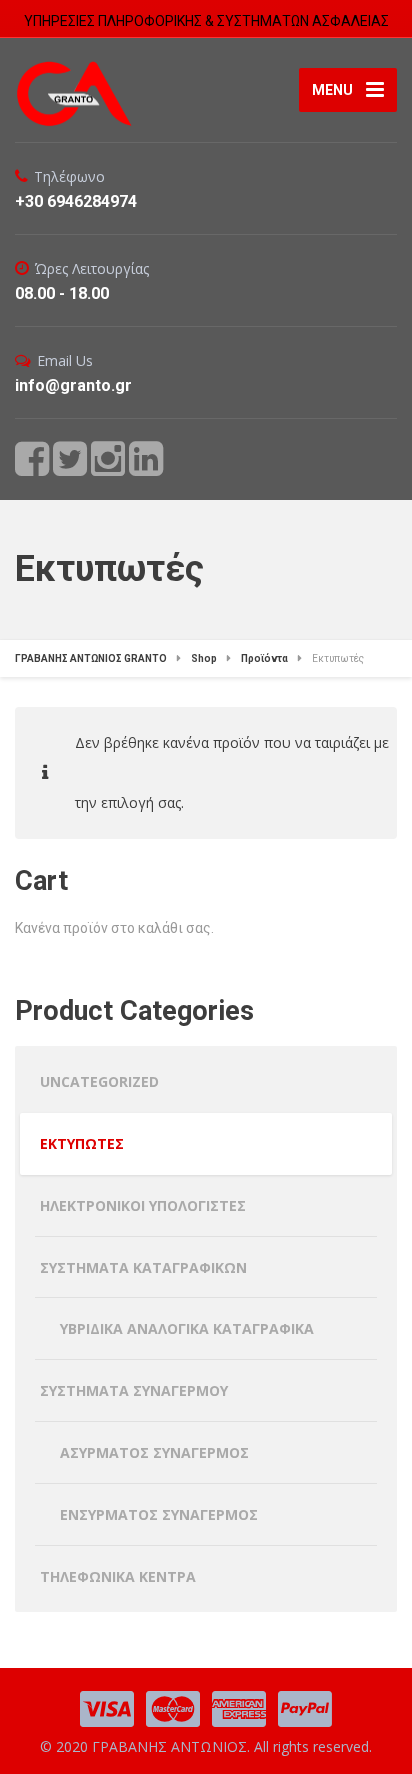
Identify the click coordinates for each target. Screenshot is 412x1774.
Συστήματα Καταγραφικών (143, 1267)
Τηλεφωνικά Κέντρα (118, 1576)
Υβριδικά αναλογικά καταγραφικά (187, 1328)
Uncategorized (99, 1081)
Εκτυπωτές (82, 1143)
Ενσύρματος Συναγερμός (159, 1514)
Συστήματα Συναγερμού (134, 1390)
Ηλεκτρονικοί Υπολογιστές (143, 1205)
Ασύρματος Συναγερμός (154, 1452)
